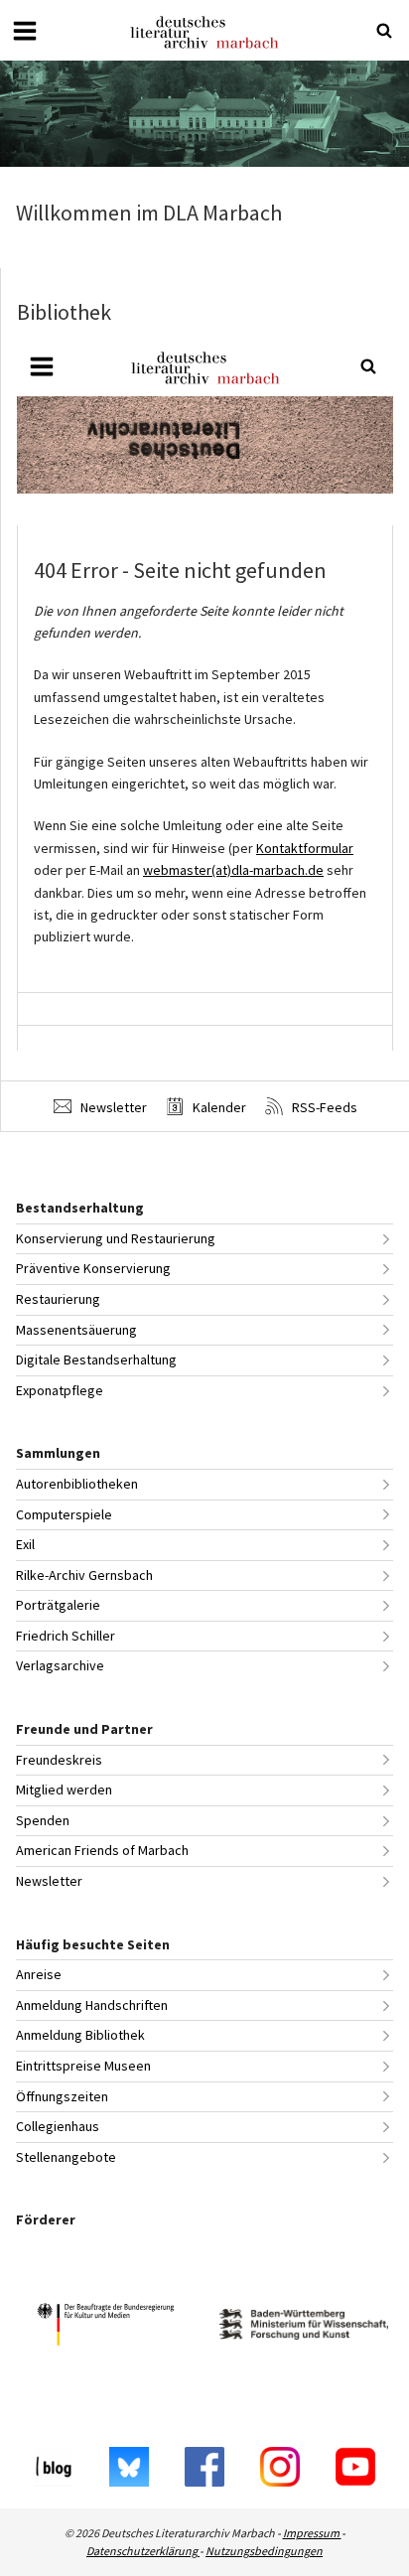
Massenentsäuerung (76, 1330)
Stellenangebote (66, 2157)
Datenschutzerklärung (143, 2551)
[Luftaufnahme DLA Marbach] (204, 114)
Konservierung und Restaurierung (116, 1238)
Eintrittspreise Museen (83, 2066)
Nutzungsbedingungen (264, 2551)
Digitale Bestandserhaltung (96, 1360)
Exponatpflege (60, 1390)
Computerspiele (64, 1514)
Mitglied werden (64, 1789)
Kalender (218, 1107)
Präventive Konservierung (93, 1268)
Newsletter (112, 1107)
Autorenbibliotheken (77, 1484)
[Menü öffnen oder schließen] (25, 31)
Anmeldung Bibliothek (80, 2035)
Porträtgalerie (58, 1605)
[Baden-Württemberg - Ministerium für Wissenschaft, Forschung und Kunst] (304, 2327)
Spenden (43, 1820)
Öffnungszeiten (62, 2096)
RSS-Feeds (323, 1107)
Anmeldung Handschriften (92, 2005)
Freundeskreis (59, 1760)
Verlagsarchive (60, 1665)
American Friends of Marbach (102, 1850)
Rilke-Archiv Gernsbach (84, 1575)
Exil (25, 1544)
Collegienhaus (58, 2126)
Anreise (39, 1974)
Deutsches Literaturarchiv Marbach (204, 32)
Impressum (312, 2533)
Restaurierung (58, 1299)
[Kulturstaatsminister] (105, 2327)
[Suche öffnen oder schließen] (384, 31)
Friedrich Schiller (66, 1636)
